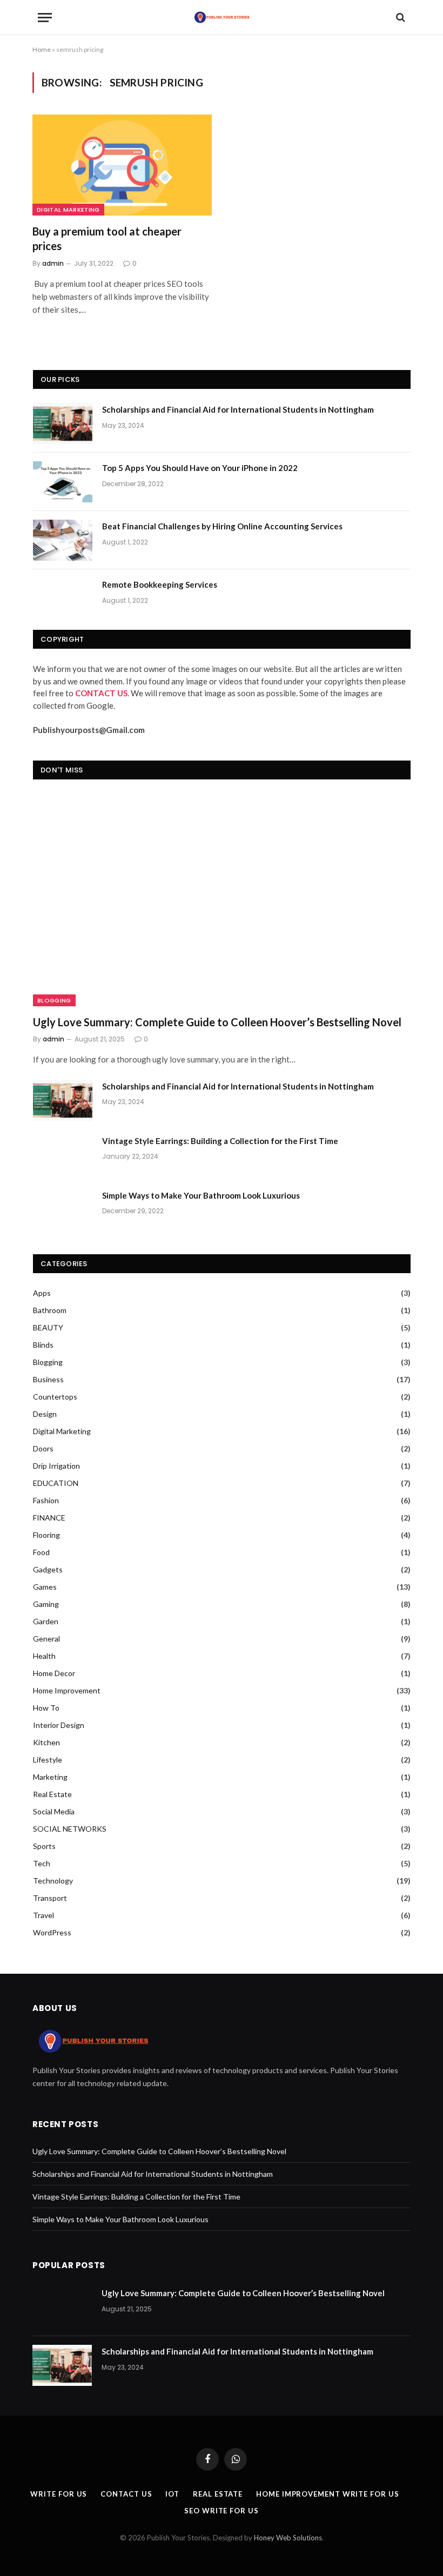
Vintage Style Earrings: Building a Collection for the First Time (220, 1141)
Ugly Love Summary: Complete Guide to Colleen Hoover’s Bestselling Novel (217, 1022)
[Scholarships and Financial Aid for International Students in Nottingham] (63, 423)
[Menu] (45, 18)
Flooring (46, 1535)
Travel (43, 1915)
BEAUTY (48, 1327)
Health (44, 1656)
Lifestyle (48, 1760)
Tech (42, 1863)
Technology (53, 1881)
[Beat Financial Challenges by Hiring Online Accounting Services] (63, 540)
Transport (50, 1898)
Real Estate (52, 1794)
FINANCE (49, 1518)
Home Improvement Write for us (327, 2494)
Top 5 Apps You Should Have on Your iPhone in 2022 (200, 468)
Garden (46, 1621)
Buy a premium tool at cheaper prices (107, 238)
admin (53, 263)
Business (48, 1379)
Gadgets (48, 1569)
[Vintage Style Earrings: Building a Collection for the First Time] (63, 1155)
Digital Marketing (68, 210)
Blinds (43, 1345)
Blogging (54, 1000)
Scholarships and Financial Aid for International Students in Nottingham (238, 409)
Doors (43, 1448)
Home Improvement (67, 1690)
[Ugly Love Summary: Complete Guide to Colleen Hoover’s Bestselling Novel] (222, 900)
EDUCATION (56, 1483)
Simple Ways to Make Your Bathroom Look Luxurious (201, 1195)
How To (46, 1708)
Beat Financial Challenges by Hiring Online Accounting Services (222, 526)
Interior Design (59, 1725)
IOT (172, 2494)
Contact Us (126, 2494)
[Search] (400, 18)
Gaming (46, 1604)
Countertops (55, 1397)
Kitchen (46, 1742)
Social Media (54, 1811)
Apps (42, 1293)
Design (45, 1414)
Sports (44, 1846)
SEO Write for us (222, 2511)
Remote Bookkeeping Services (160, 584)
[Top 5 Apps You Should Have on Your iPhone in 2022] (63, 482)
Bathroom (50, 1310)
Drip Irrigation (56, 1466)
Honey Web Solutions (288, 2538)
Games (45, 1587)
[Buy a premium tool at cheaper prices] (122, 165)
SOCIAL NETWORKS (70, 1829)
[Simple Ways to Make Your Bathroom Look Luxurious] (63, 1209)
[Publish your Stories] (222, 17)
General (46, 1639)
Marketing (50, 1777)
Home (42, 49)
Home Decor (54, 1673)
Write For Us (59, 2494)
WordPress (52, 1932)
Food (41, 1552)
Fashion (46, 1500)
